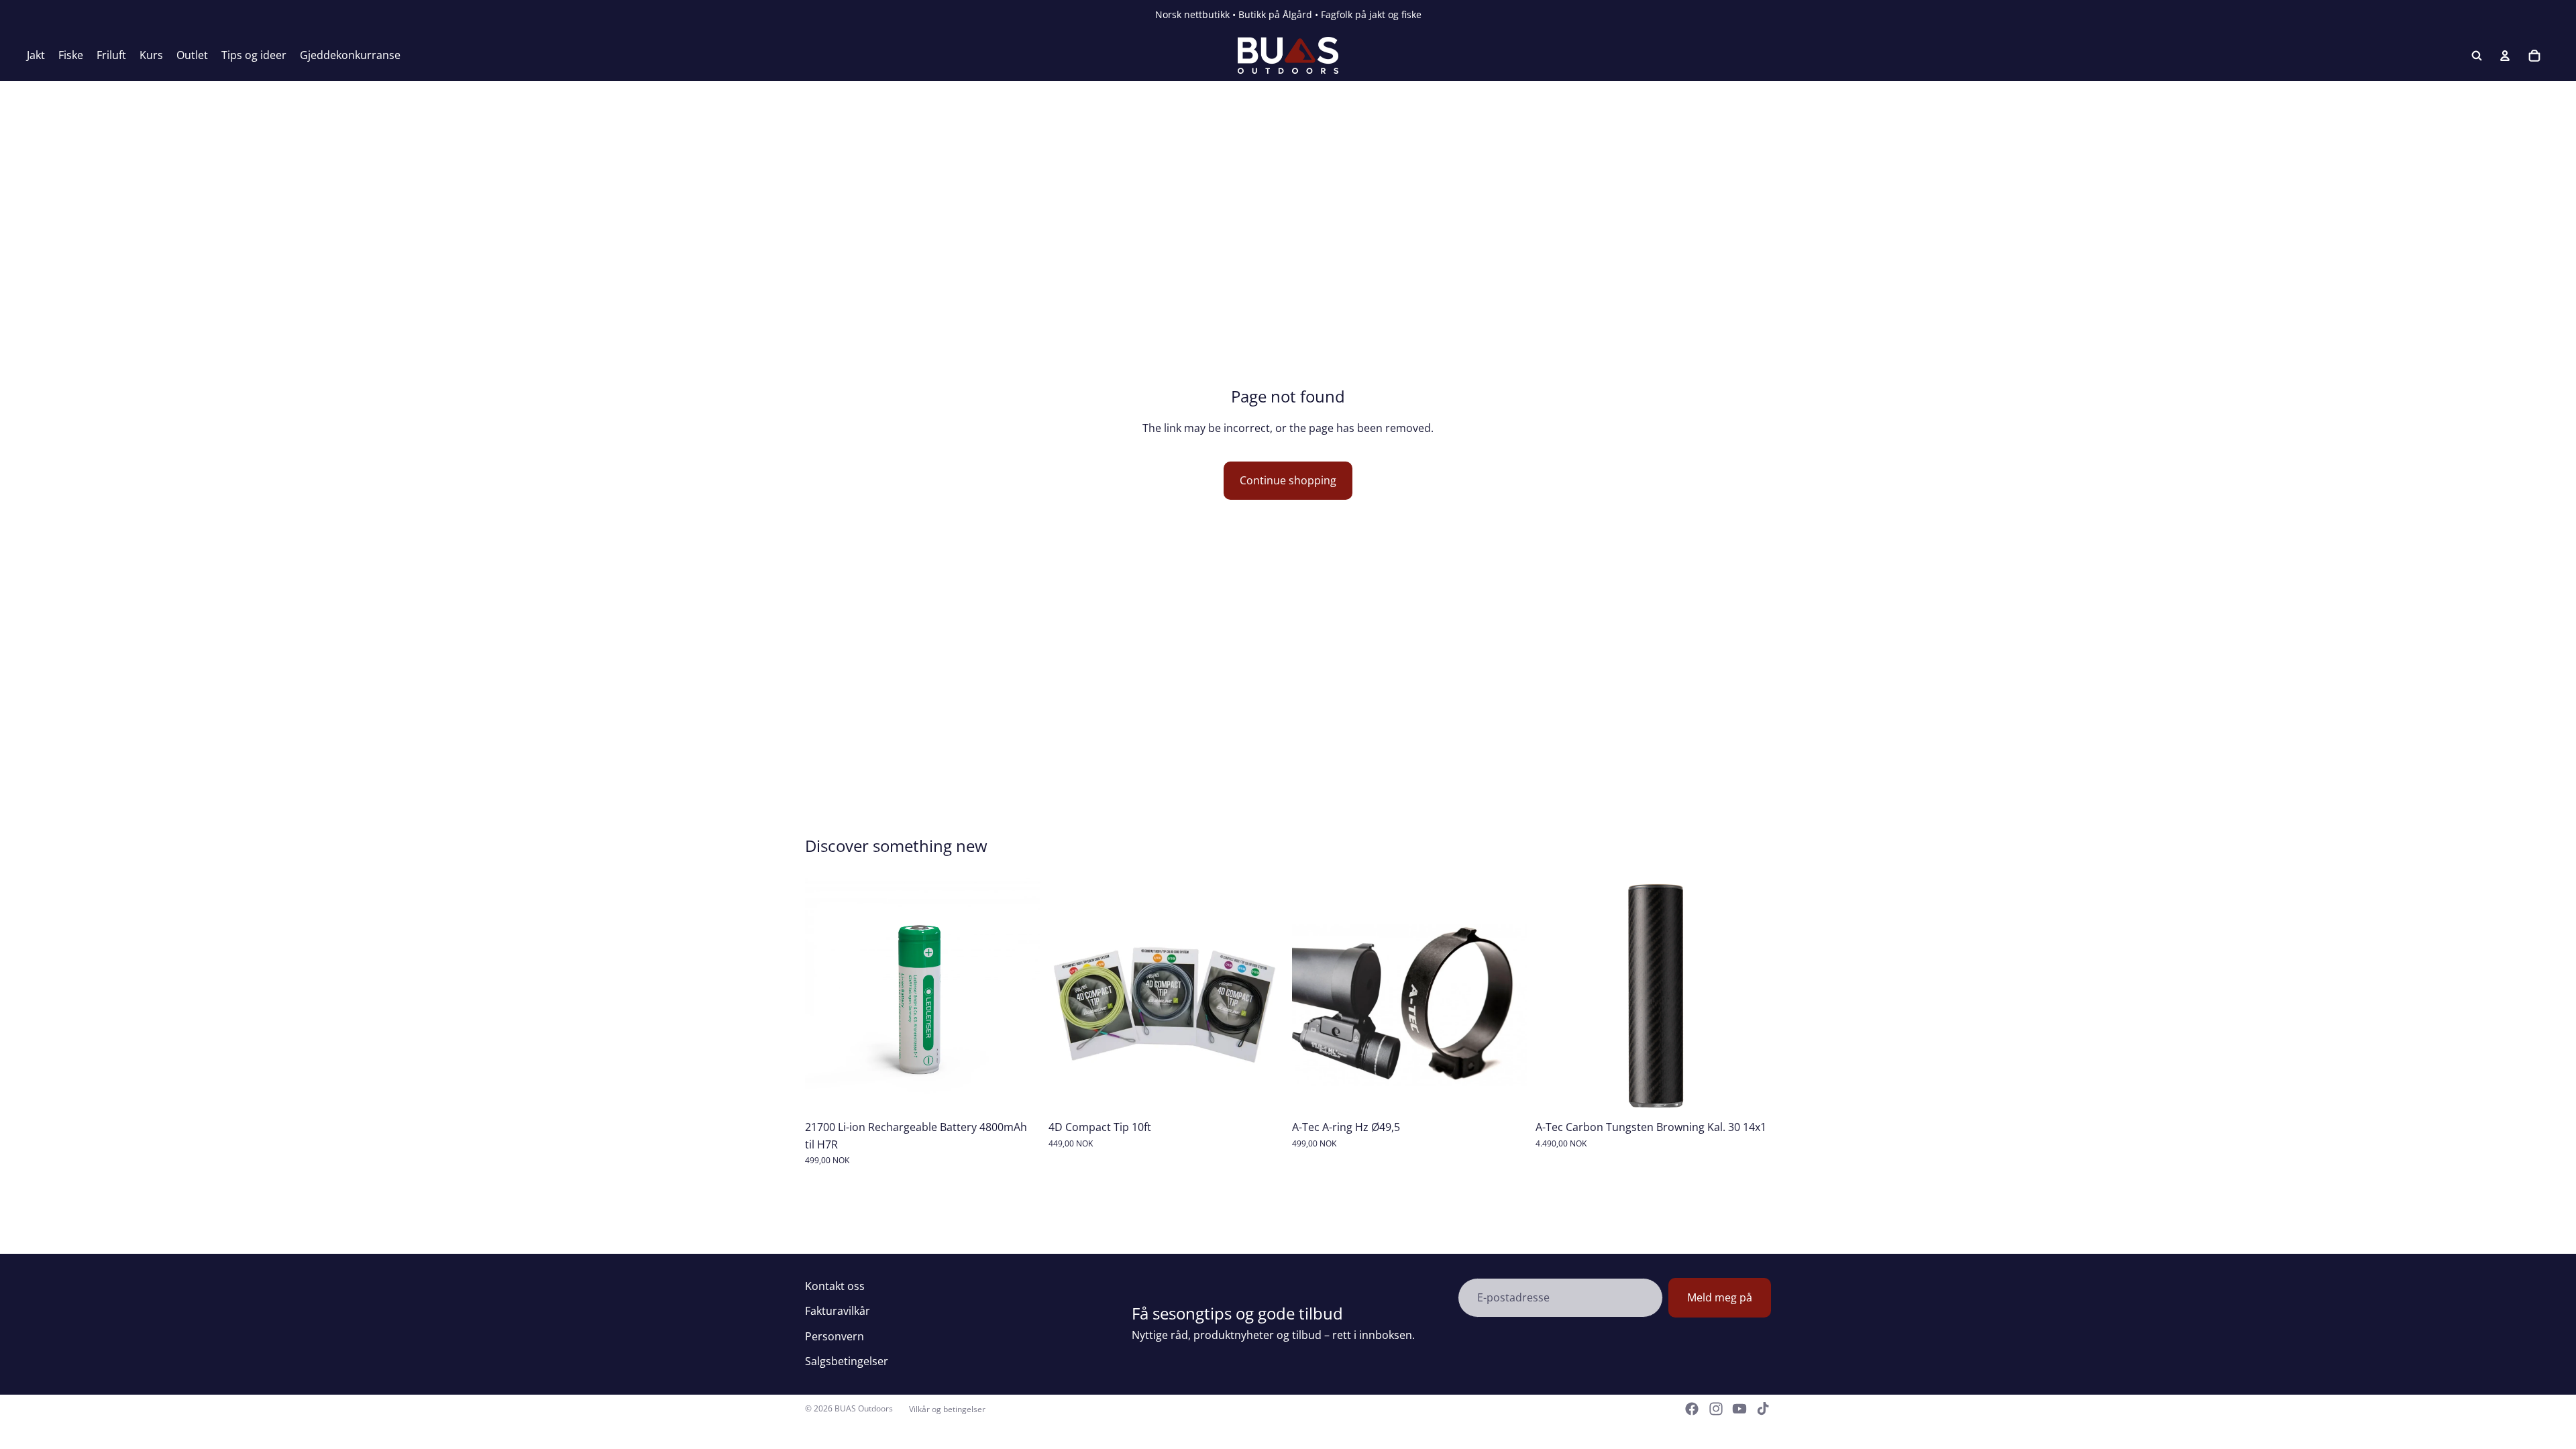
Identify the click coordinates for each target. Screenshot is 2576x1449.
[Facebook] (1692, 1409)
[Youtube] (1739, 1409)
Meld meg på (1720, 1297)
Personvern (835, 1336)
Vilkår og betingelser (947, 1409)
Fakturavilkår (838, 1311)
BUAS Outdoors (864, 1408)
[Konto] (2505, 56)
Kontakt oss (835, 1286)
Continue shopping (1288, 480)
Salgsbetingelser (847, 1361)
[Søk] (2477, 56)
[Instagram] (1716, 1409)
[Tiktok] (1763, 1409)
